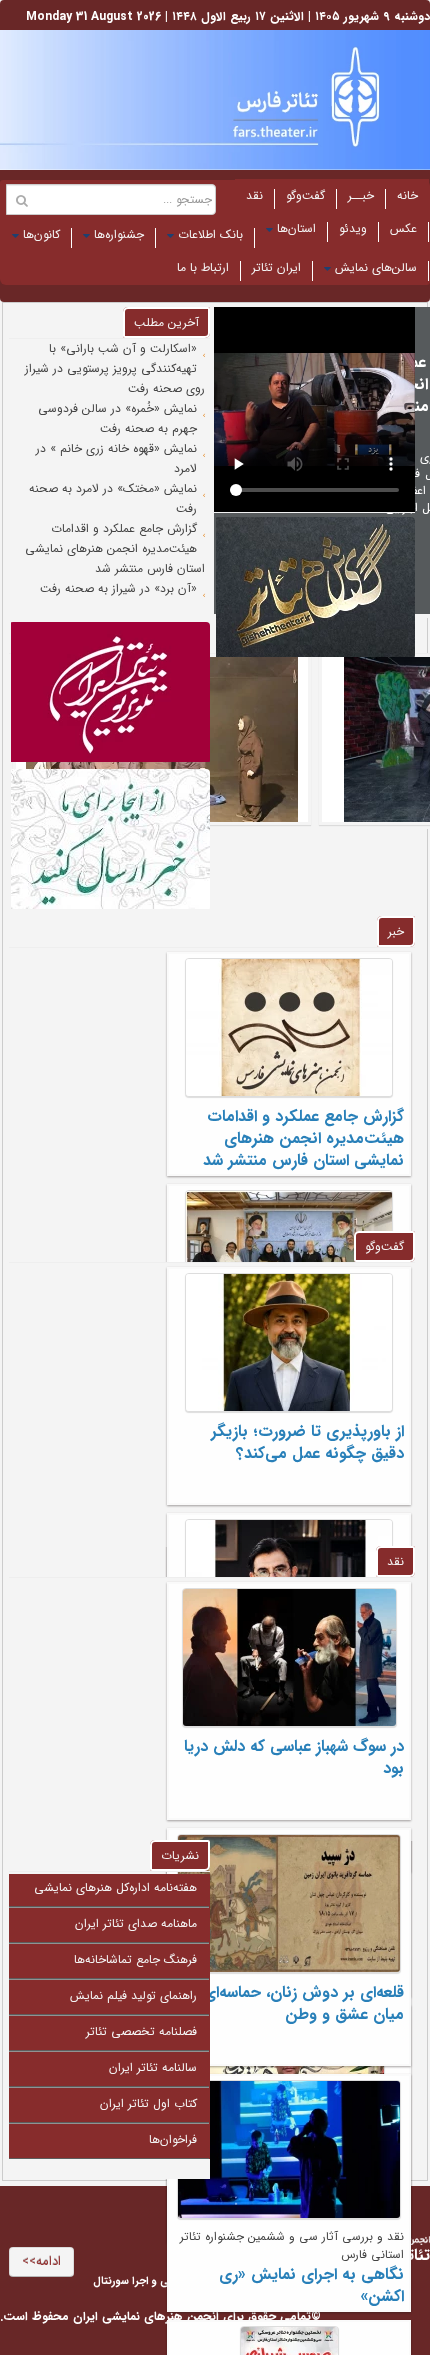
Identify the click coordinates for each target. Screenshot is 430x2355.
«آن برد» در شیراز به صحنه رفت (118, 588)
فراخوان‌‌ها (173, 2139)
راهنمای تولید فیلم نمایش (133, 1995)
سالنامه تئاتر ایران (153, 2067)
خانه (407, 195)
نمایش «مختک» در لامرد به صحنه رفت (113, 498)
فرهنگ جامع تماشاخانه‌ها (135, 1959)
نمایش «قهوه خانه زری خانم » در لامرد (116, 458)
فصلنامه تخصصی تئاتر (141, 2031)
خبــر (361, 195)
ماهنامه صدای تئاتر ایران (136, 1923)
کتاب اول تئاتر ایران (148, 2103)
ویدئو (353, 228)
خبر (396, 931)
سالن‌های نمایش (376, 267)
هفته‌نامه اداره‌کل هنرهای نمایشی (115, 1887)
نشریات (180, 1855)
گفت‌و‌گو (305, 195)
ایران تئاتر (276, 267)
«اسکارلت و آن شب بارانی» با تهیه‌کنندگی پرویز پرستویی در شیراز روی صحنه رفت (115, 368)
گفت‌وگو (384, 1246)
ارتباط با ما (203, 267)
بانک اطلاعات (210, 234)
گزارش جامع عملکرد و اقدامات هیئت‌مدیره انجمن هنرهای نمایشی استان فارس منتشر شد (115, 548)
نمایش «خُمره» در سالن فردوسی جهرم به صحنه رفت (117, 418)
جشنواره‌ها (119, 234)
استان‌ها (296, 228)
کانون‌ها (41, 234)
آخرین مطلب (166, 322)
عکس (403, 228)
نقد (254, 195)
